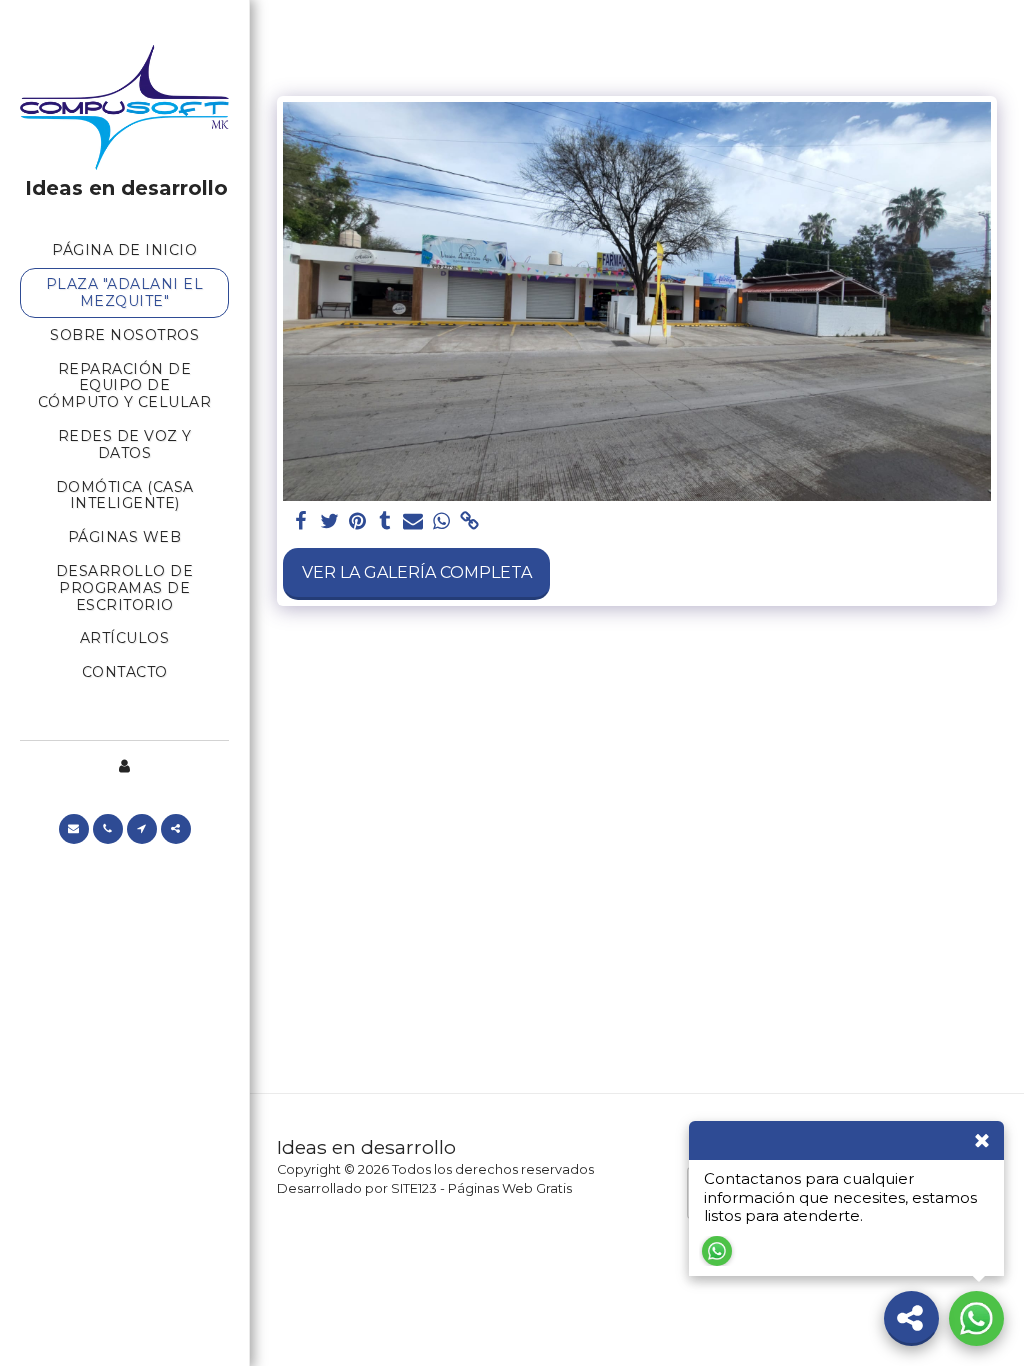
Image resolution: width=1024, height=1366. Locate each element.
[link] (469, 522)
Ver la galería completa (417, 572)
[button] (74, 829)
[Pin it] (357, 522)
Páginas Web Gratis (510, 1188)
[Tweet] (329, 522)
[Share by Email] (413, 522)
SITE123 (414, 1188)
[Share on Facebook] (301, 522)
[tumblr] (385, 522)
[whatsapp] (441, 522)
